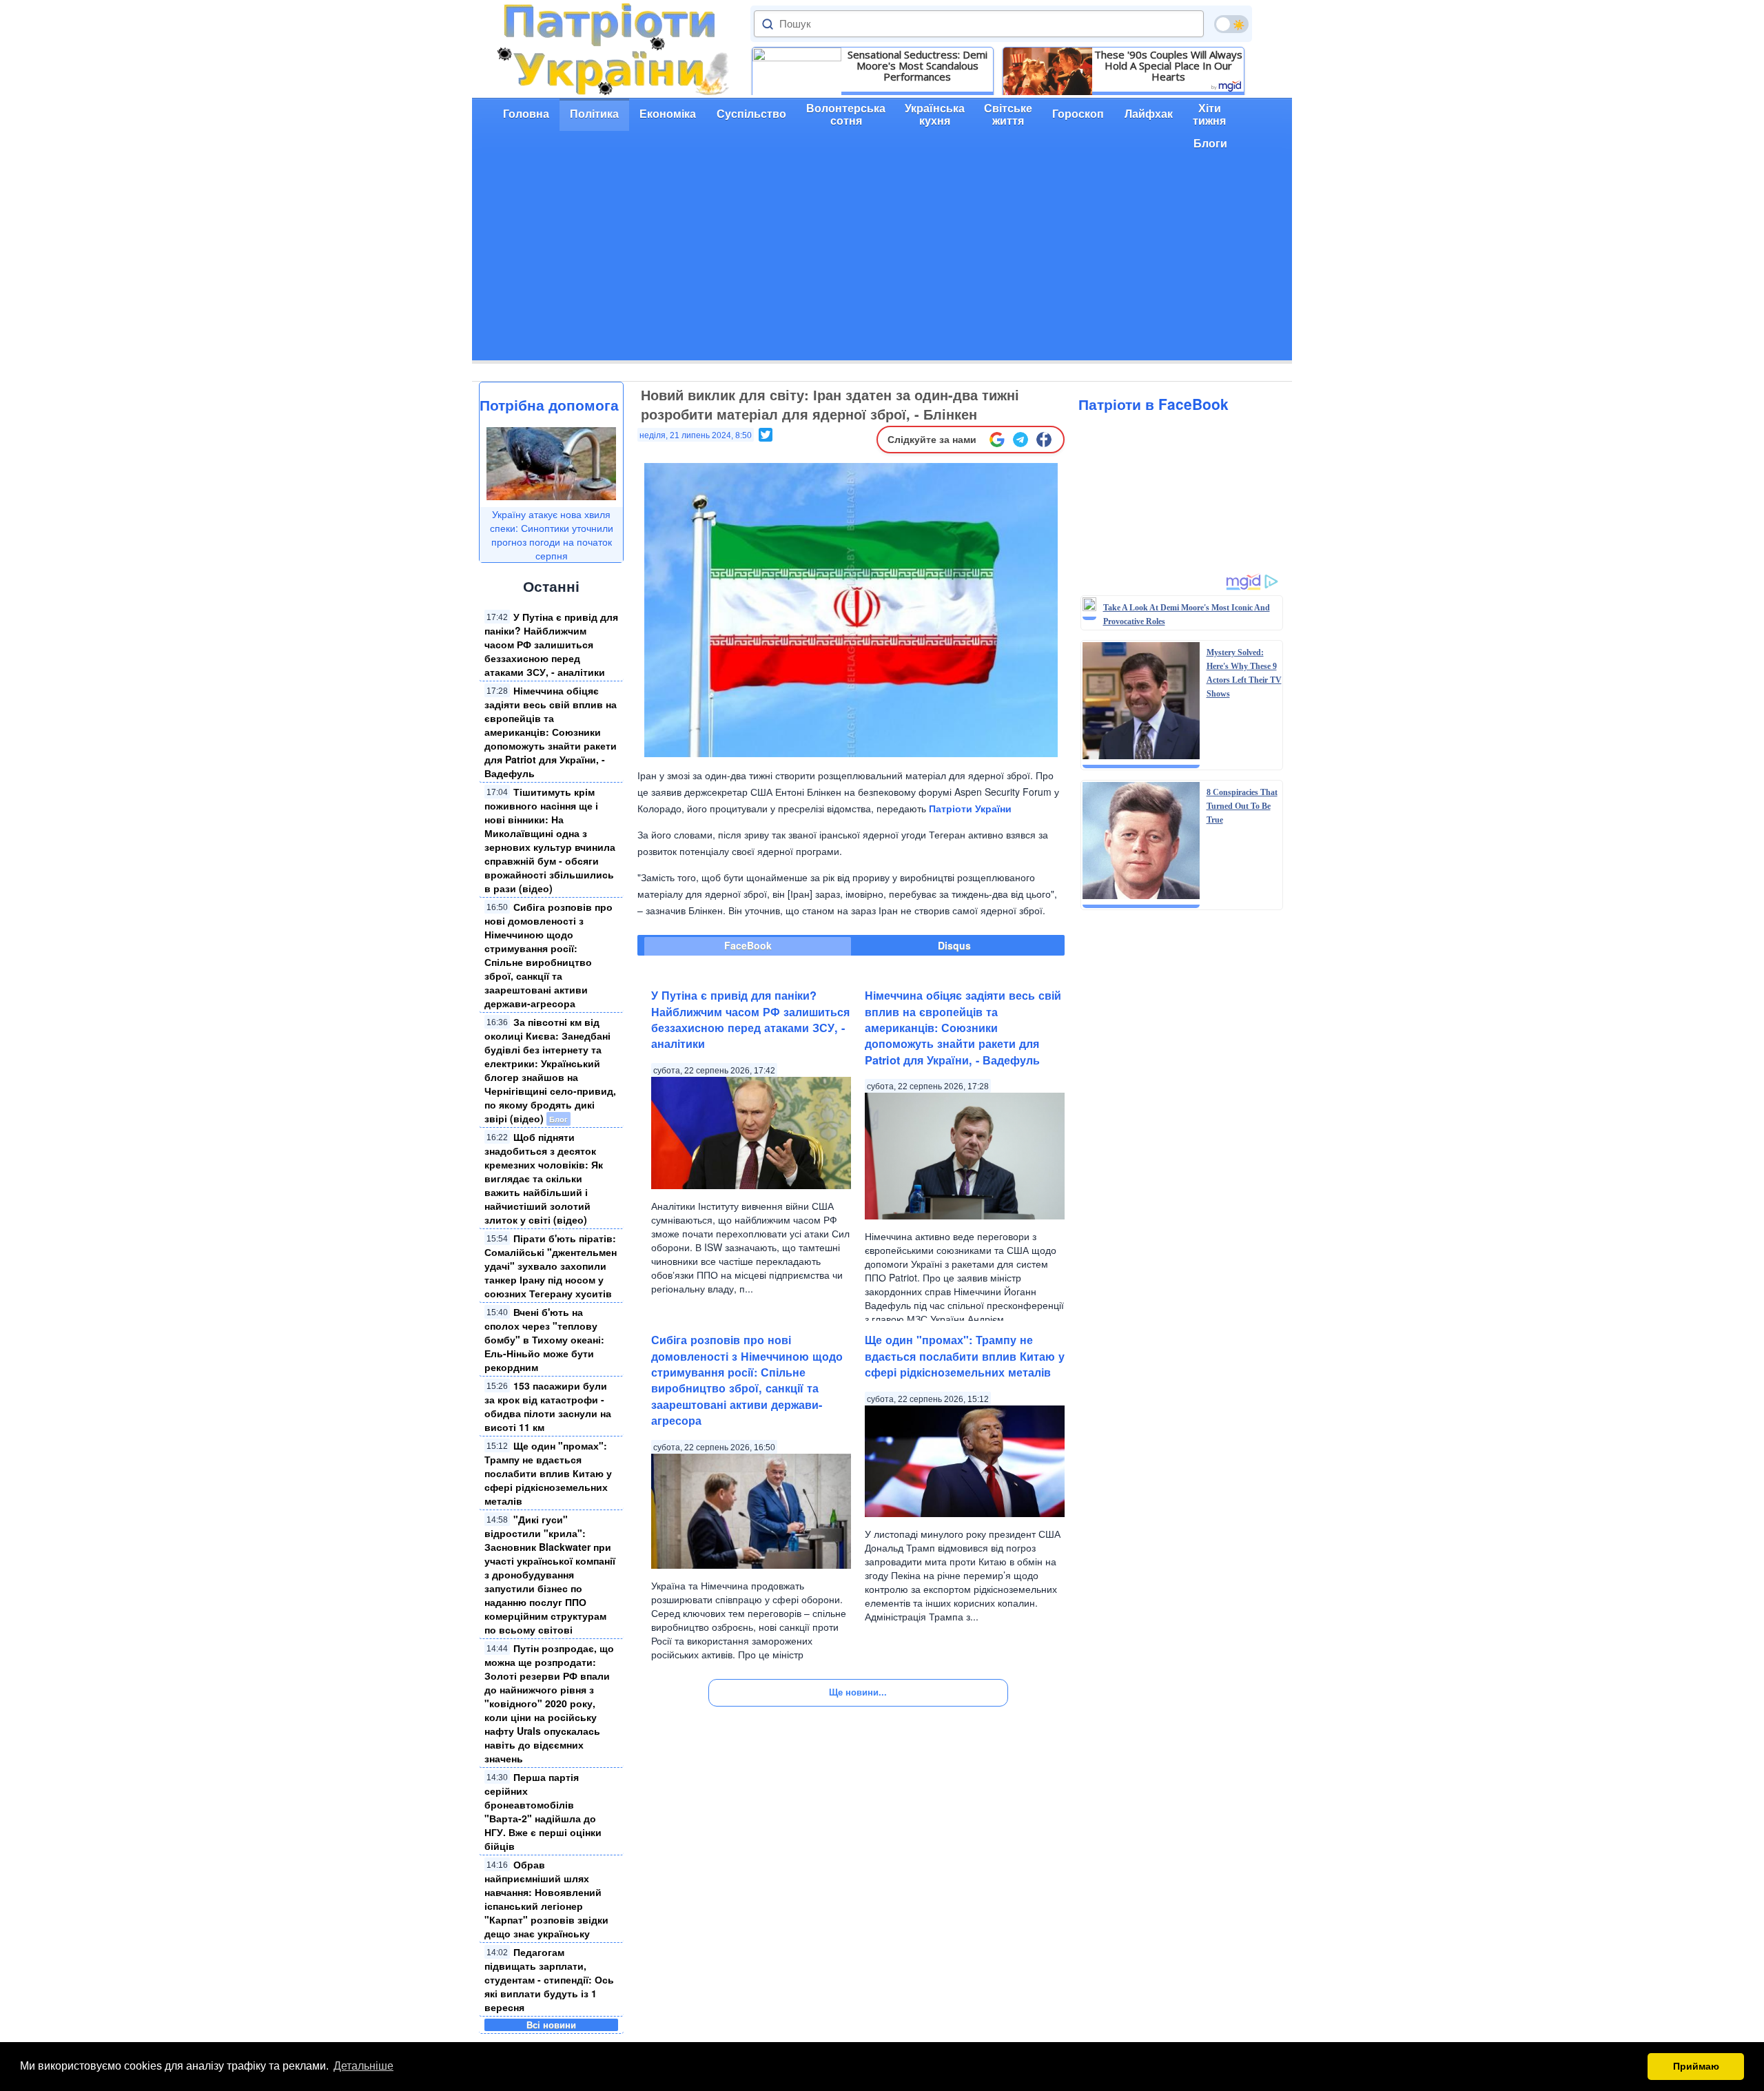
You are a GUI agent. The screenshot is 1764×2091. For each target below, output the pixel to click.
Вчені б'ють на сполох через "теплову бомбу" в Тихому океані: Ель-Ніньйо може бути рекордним (544, 1339)
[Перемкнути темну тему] (1231, 24)
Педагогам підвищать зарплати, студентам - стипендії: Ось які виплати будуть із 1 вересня (549, 1979)
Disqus (954, 945)
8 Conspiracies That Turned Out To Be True (1242, 806)
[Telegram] (1021, 440)
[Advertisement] (882, 264)
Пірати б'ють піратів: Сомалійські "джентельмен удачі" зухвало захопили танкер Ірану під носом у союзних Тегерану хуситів (551, 1266)
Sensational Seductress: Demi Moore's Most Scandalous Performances (917, 65)
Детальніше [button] (363, 2066)
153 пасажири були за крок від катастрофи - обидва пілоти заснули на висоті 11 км (548, 1406)
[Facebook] (1044, 440)
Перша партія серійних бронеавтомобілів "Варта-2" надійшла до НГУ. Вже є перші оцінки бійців (543, 1811)
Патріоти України (970, 808)
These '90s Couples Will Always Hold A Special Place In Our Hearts (1168, 65)
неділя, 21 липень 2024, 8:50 (696, 435)
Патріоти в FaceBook (1153, 404)
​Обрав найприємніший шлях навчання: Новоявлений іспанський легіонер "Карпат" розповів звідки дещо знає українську (546, 1899)
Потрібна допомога (549, 404)
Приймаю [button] (1696, 2066)
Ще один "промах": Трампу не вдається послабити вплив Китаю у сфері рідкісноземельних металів (548, 1473)
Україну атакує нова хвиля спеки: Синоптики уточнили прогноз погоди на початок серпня (552, 535)
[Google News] (997, 440)
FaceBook (748, 945)
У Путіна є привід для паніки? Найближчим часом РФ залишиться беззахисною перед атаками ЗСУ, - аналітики (551, 644)
